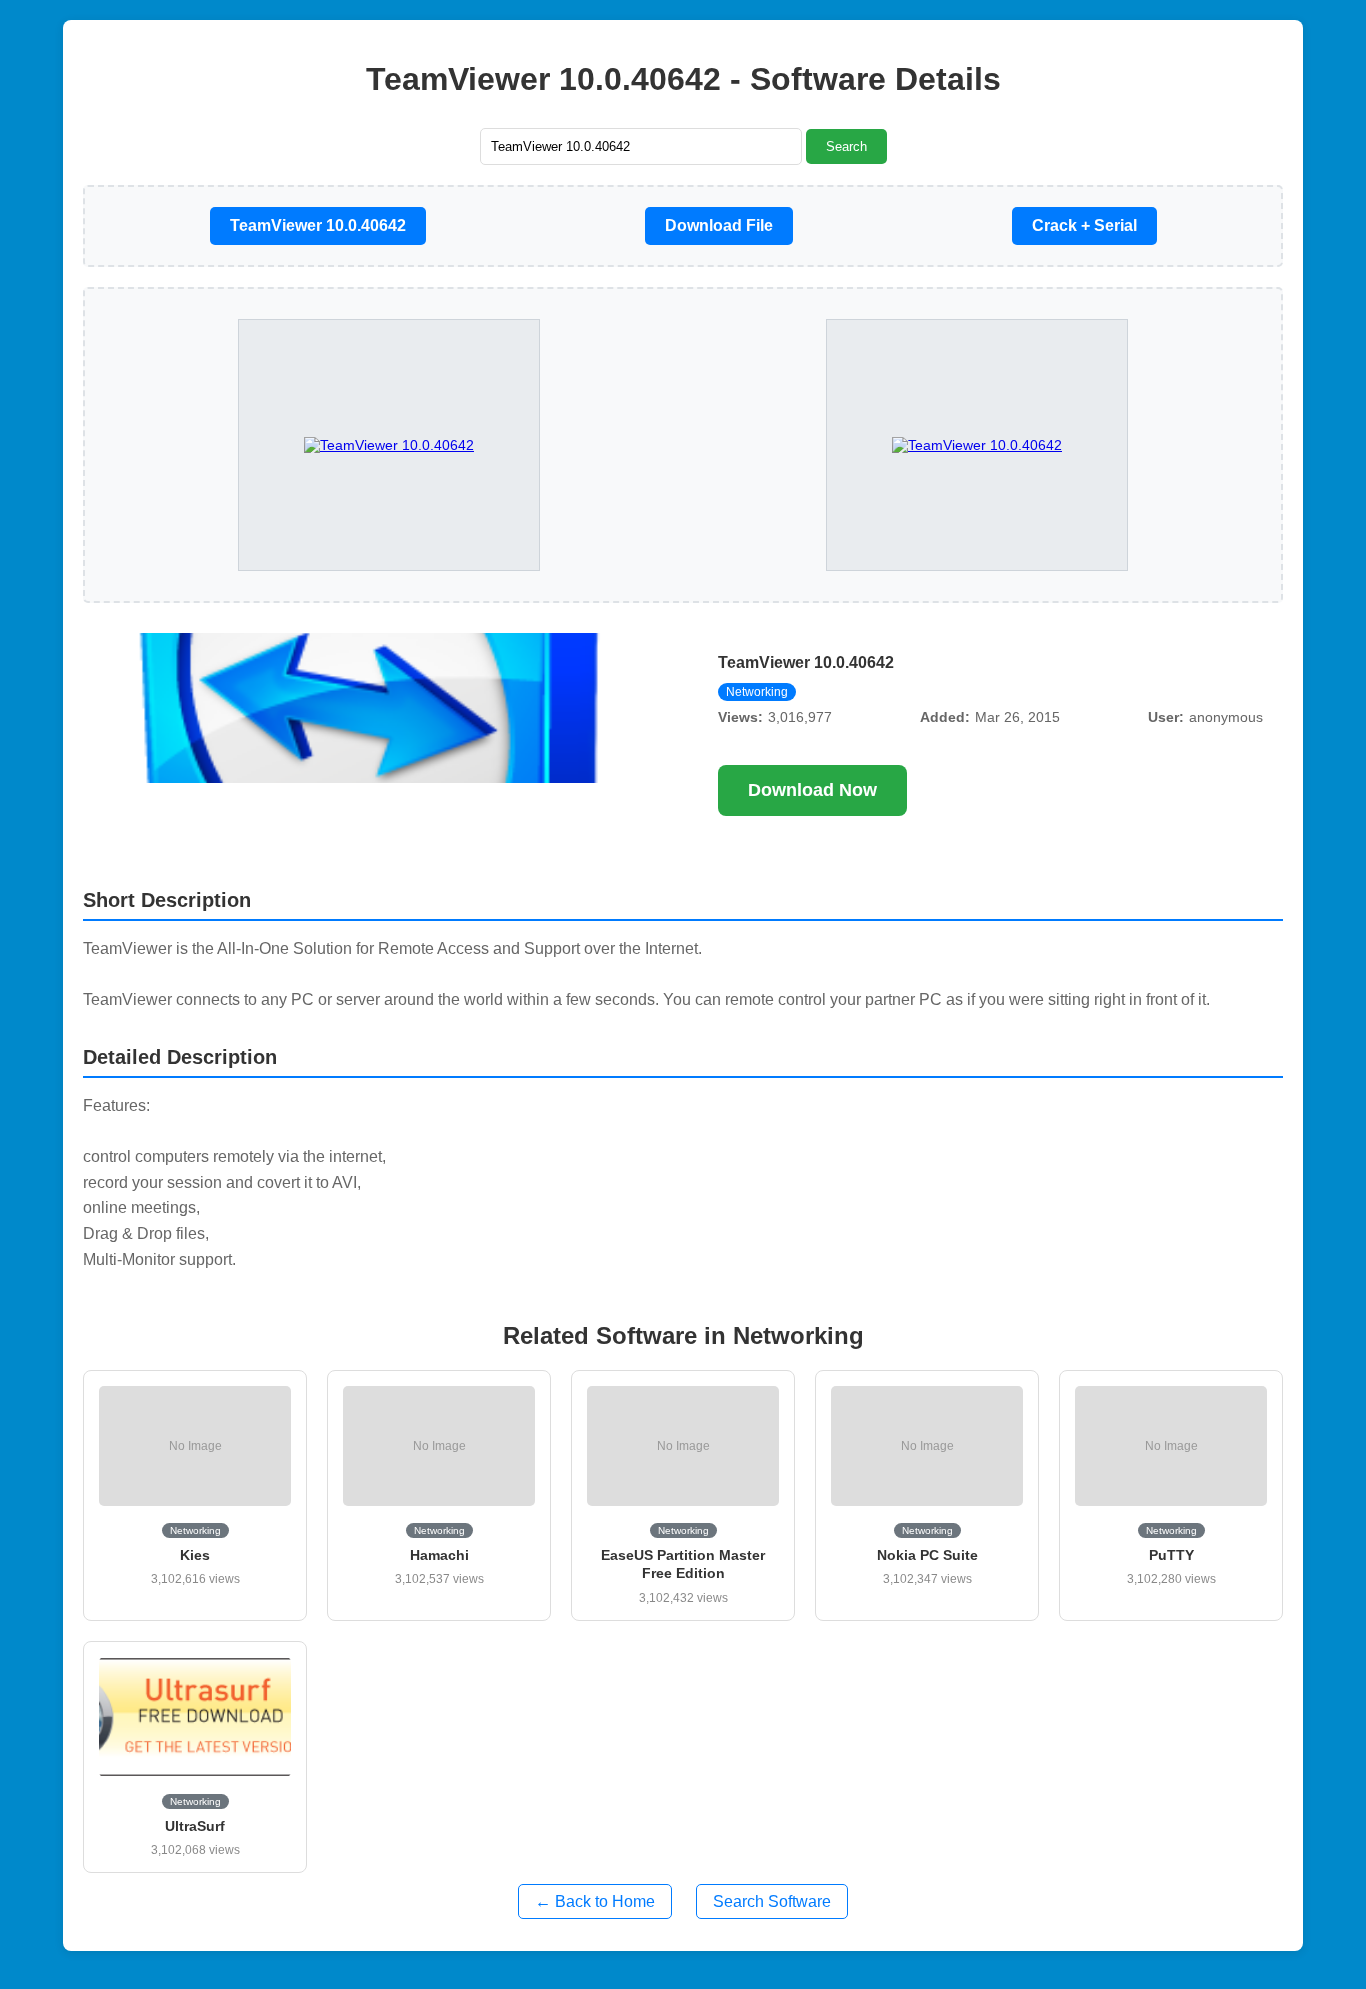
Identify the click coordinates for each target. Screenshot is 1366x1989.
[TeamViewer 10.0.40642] (977, 445)
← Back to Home (595, 1901)
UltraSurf (195, 1826)
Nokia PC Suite (927, 1555)
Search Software (772, 1901)
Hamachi (439, 1555)
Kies (195, 1555)
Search (846, 146)
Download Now (812, 790)
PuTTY (1171, 1555)
